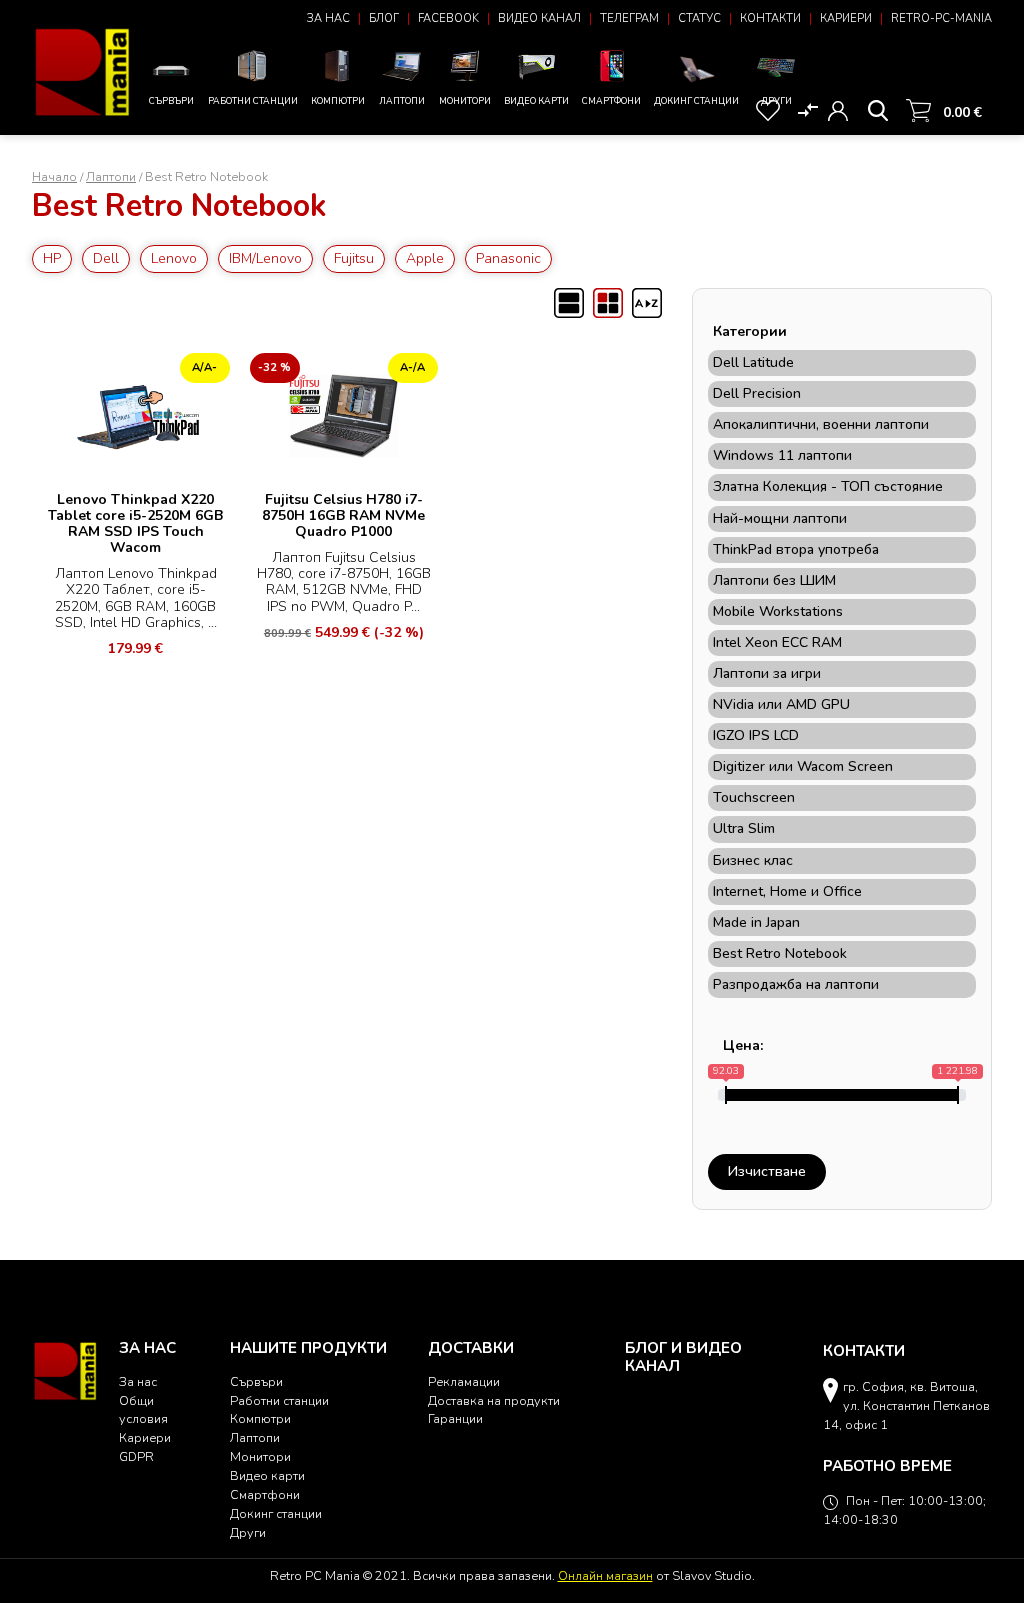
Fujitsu (354, 258)
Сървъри (171, 101)
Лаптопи (402, 101)
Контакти (770, 18)
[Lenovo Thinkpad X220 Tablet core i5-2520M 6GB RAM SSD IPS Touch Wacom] (136, 413)
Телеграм (629, 18)
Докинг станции (696, 101)
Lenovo (174, 258)
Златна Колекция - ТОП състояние (828, 487)
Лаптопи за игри (767, 674)
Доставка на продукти (494, 1400)
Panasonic (508, 258)
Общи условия (143, 1410)
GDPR (136, 1456)
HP (52, 258)
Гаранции (455, 1418)
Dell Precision (757, 394)
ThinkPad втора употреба (796, 550)
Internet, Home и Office (787, 892)
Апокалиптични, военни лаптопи (821, 425)
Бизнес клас (753, 861)
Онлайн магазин (605, 1575)
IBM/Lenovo (265, 258)
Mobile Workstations (778, 612)
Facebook (448, 18)
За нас (328, 18)
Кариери (846, 18)
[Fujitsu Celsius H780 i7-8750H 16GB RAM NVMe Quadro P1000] (344, 413)
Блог (384, 18)
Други (776, 101)
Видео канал (539, 18)
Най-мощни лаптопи (780, 519)
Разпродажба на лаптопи (796, 985)
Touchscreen (754, 798)
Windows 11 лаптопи (782, 456)
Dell (106, 258)
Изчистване (767, 1171)
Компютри (338, 101)
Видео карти (536, 101)
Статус (699, 18)
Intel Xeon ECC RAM (777, 643)
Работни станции (253, 101)
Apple (425, 258)
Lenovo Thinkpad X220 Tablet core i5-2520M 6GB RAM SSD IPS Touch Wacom (135, 523)
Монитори (465, 101)
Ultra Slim (744, 829)
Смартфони (611, 101)
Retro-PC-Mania (941, 18)
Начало (54, 176)
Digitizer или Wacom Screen (803, 767)
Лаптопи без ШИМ (774, 581)
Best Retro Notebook (780, 954)
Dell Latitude (753, 363)
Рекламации (464, 1381)
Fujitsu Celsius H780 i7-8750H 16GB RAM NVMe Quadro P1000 (343, 515)
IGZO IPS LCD (756, 736)
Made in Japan (756, 923)
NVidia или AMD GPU (781, 705)
